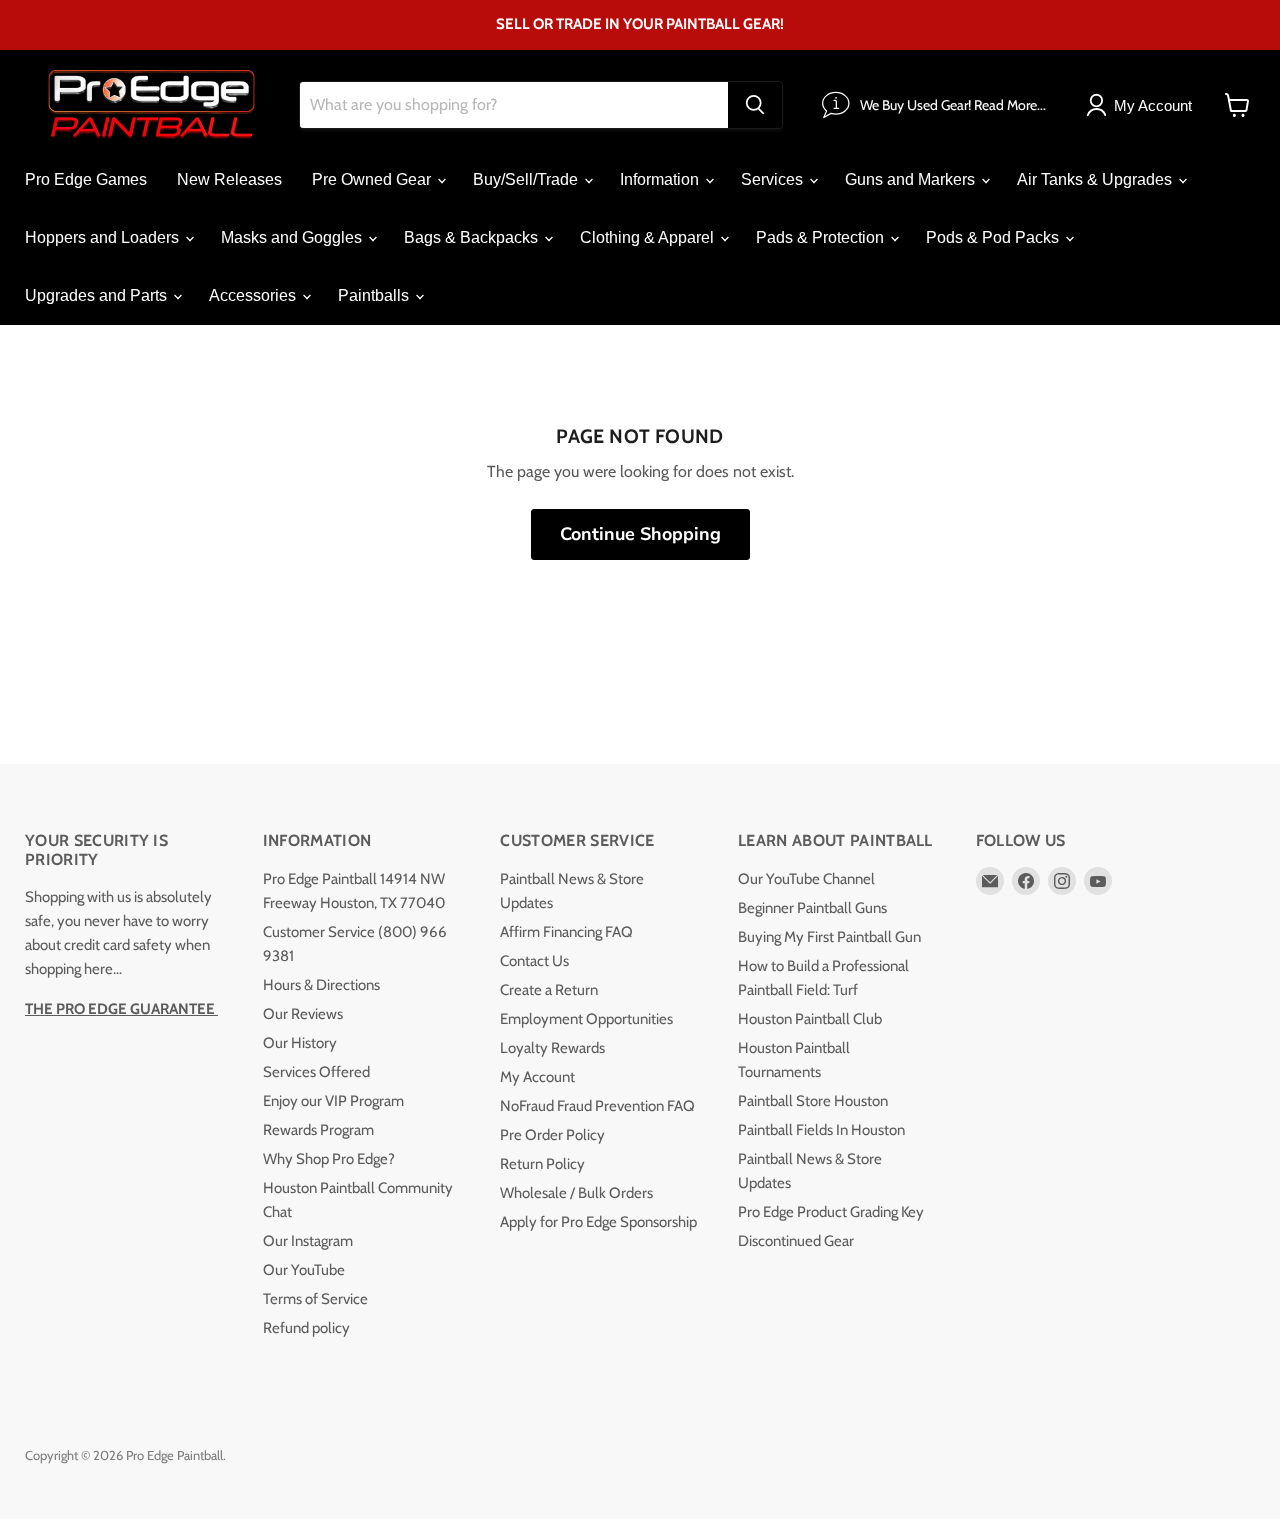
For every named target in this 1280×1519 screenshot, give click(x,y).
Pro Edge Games (86, 179)
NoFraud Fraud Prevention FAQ (597, 1106)
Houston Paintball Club (810, 1019)
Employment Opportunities (586, 1019)
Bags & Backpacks (473, 237)
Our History (300, 1043)
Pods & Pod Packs (994, 237)
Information (661, 179)
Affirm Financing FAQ (566, 932)
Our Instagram (308, 1241)
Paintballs (375, 295)
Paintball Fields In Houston (821, 1130)
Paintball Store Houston (813, 1101)
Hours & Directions (321, 985)
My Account (537, 1077)
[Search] (755, 105)
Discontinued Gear (796, 1241)
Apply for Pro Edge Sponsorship (598, 1222)
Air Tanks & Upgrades (1096, 179)
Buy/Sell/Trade (527, 179)
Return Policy (542, 1164)
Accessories (254, 295)
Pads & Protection (822, 237)
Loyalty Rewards (552, 1048)
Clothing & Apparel (649, 237)
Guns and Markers (912, 179)
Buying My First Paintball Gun (829, 937)
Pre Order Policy (552, 1135)
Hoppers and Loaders (104, 237)
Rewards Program (318, 1130)
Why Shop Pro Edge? (329, 1159)
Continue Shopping (640, 534)
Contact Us (534, 961)
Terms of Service (315, 1299)
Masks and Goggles (293, 237)
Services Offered (316, 1072)
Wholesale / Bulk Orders (576, 1193)
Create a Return (549, 990)
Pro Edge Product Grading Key (831, 1212)
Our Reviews (303, 1014)
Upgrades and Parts (98, 295)
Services (774, 179)
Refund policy (306, 1328)
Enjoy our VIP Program (333, 1101)
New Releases (229, 179)
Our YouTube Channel (806, 879)
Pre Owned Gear (373, 179)
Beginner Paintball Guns (812, 908)
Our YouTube (304, 1270)
